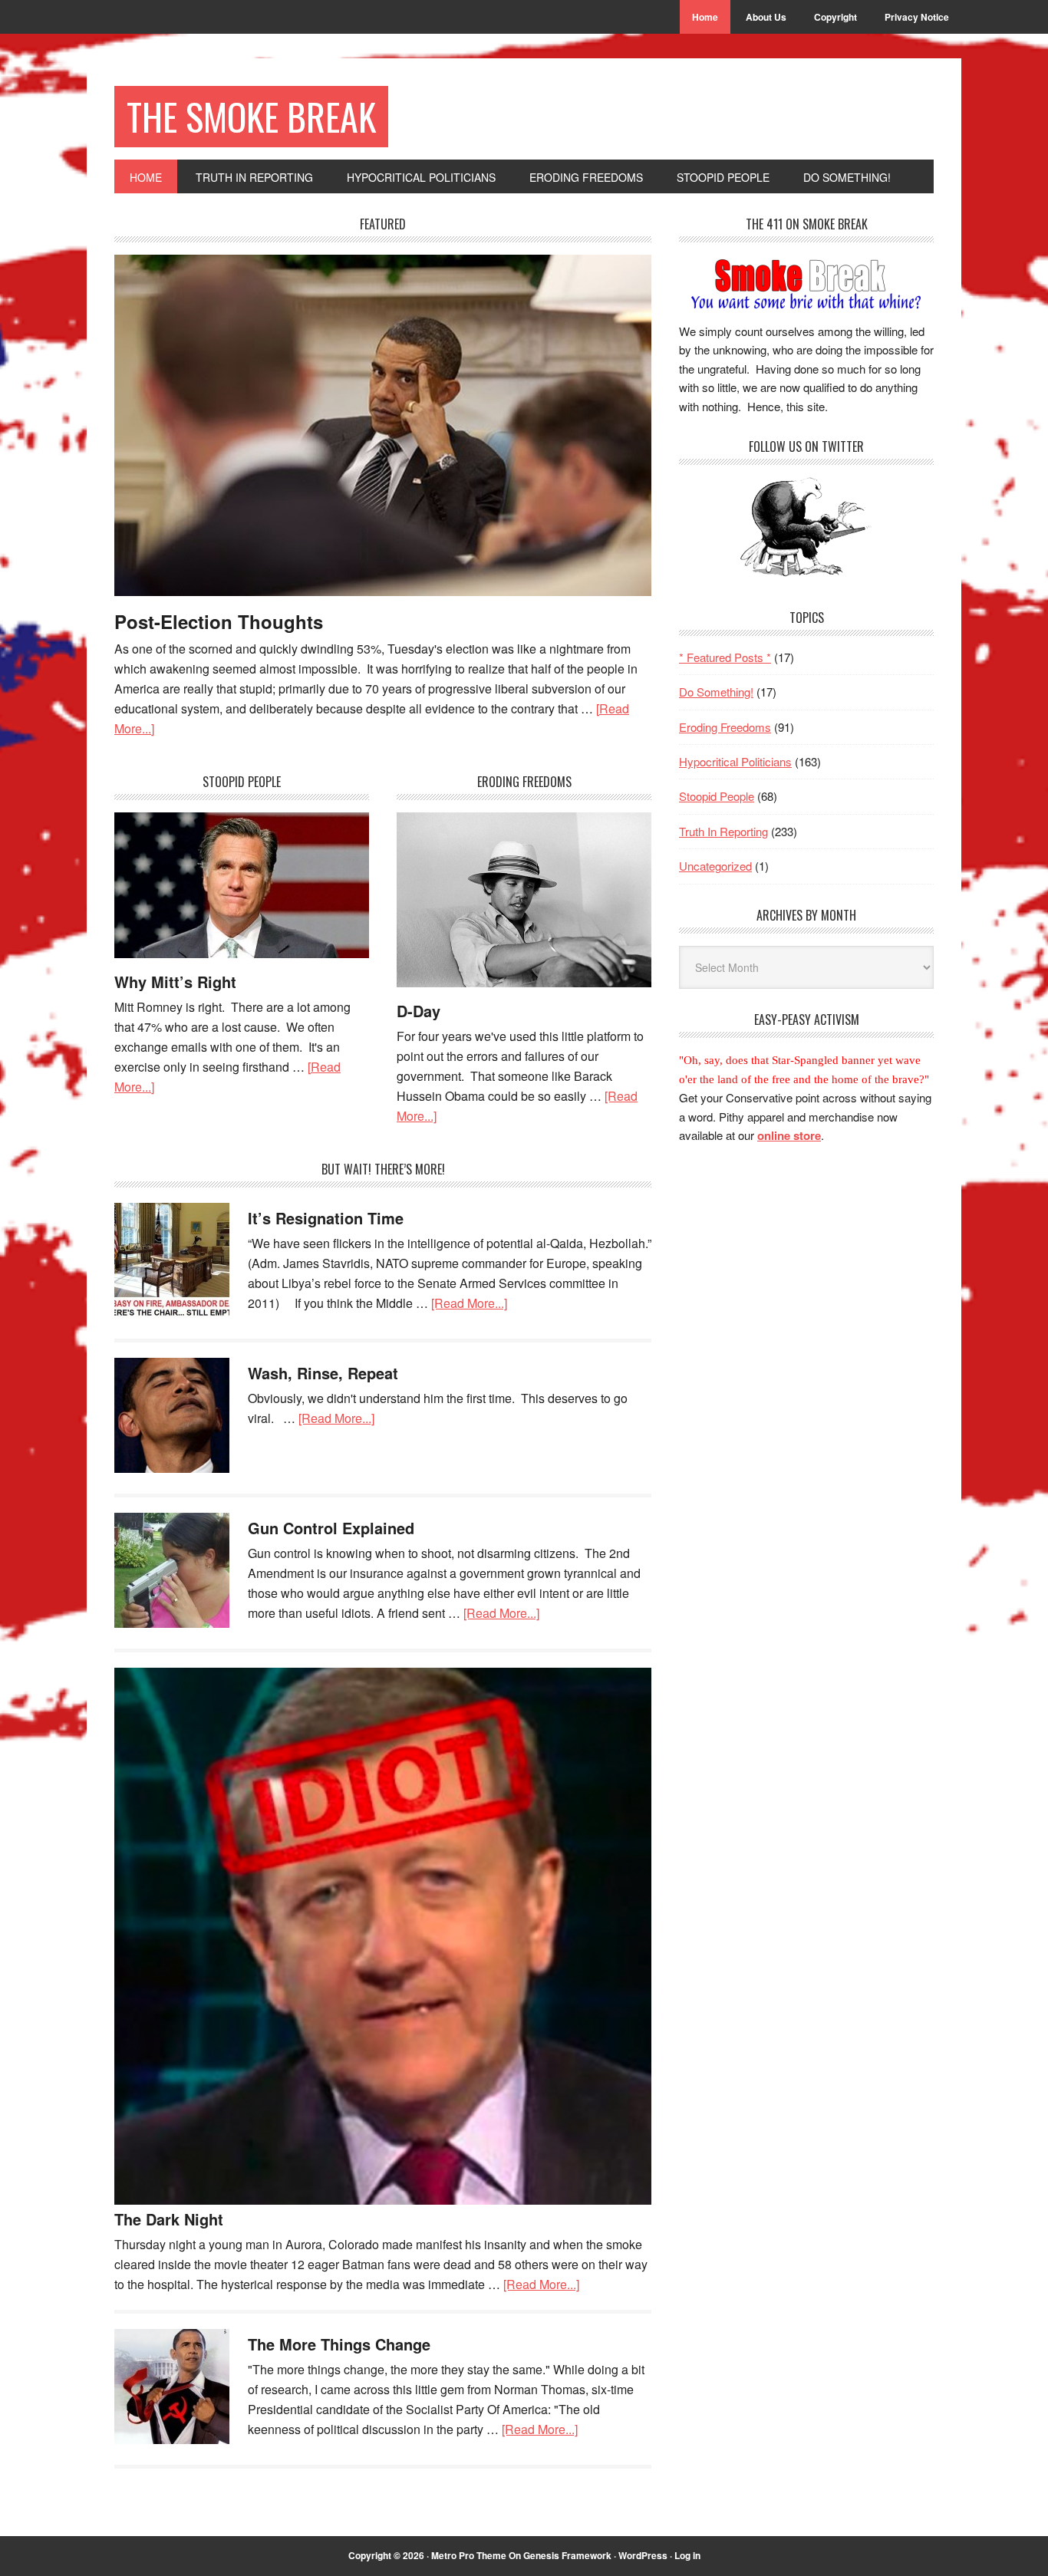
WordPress (643, 2555)
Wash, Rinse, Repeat (323, 1373)
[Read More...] (469, 1303)
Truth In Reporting (723, 831)
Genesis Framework (567, 2555)
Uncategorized (715, 866)
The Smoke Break (251, 116)
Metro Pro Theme (469, 2555)
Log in (687, 2555)
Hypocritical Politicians (735, 761)
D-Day (419, 1011)
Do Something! (716, 692)
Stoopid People (717, 796)
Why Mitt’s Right (175, 982)
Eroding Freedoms (725, 727)
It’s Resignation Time (326, 1218)
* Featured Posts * (725, 657)
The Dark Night (169, 2219)
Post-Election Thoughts (219, 621)
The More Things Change (339, 2344)
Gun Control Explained (331, 1528)
